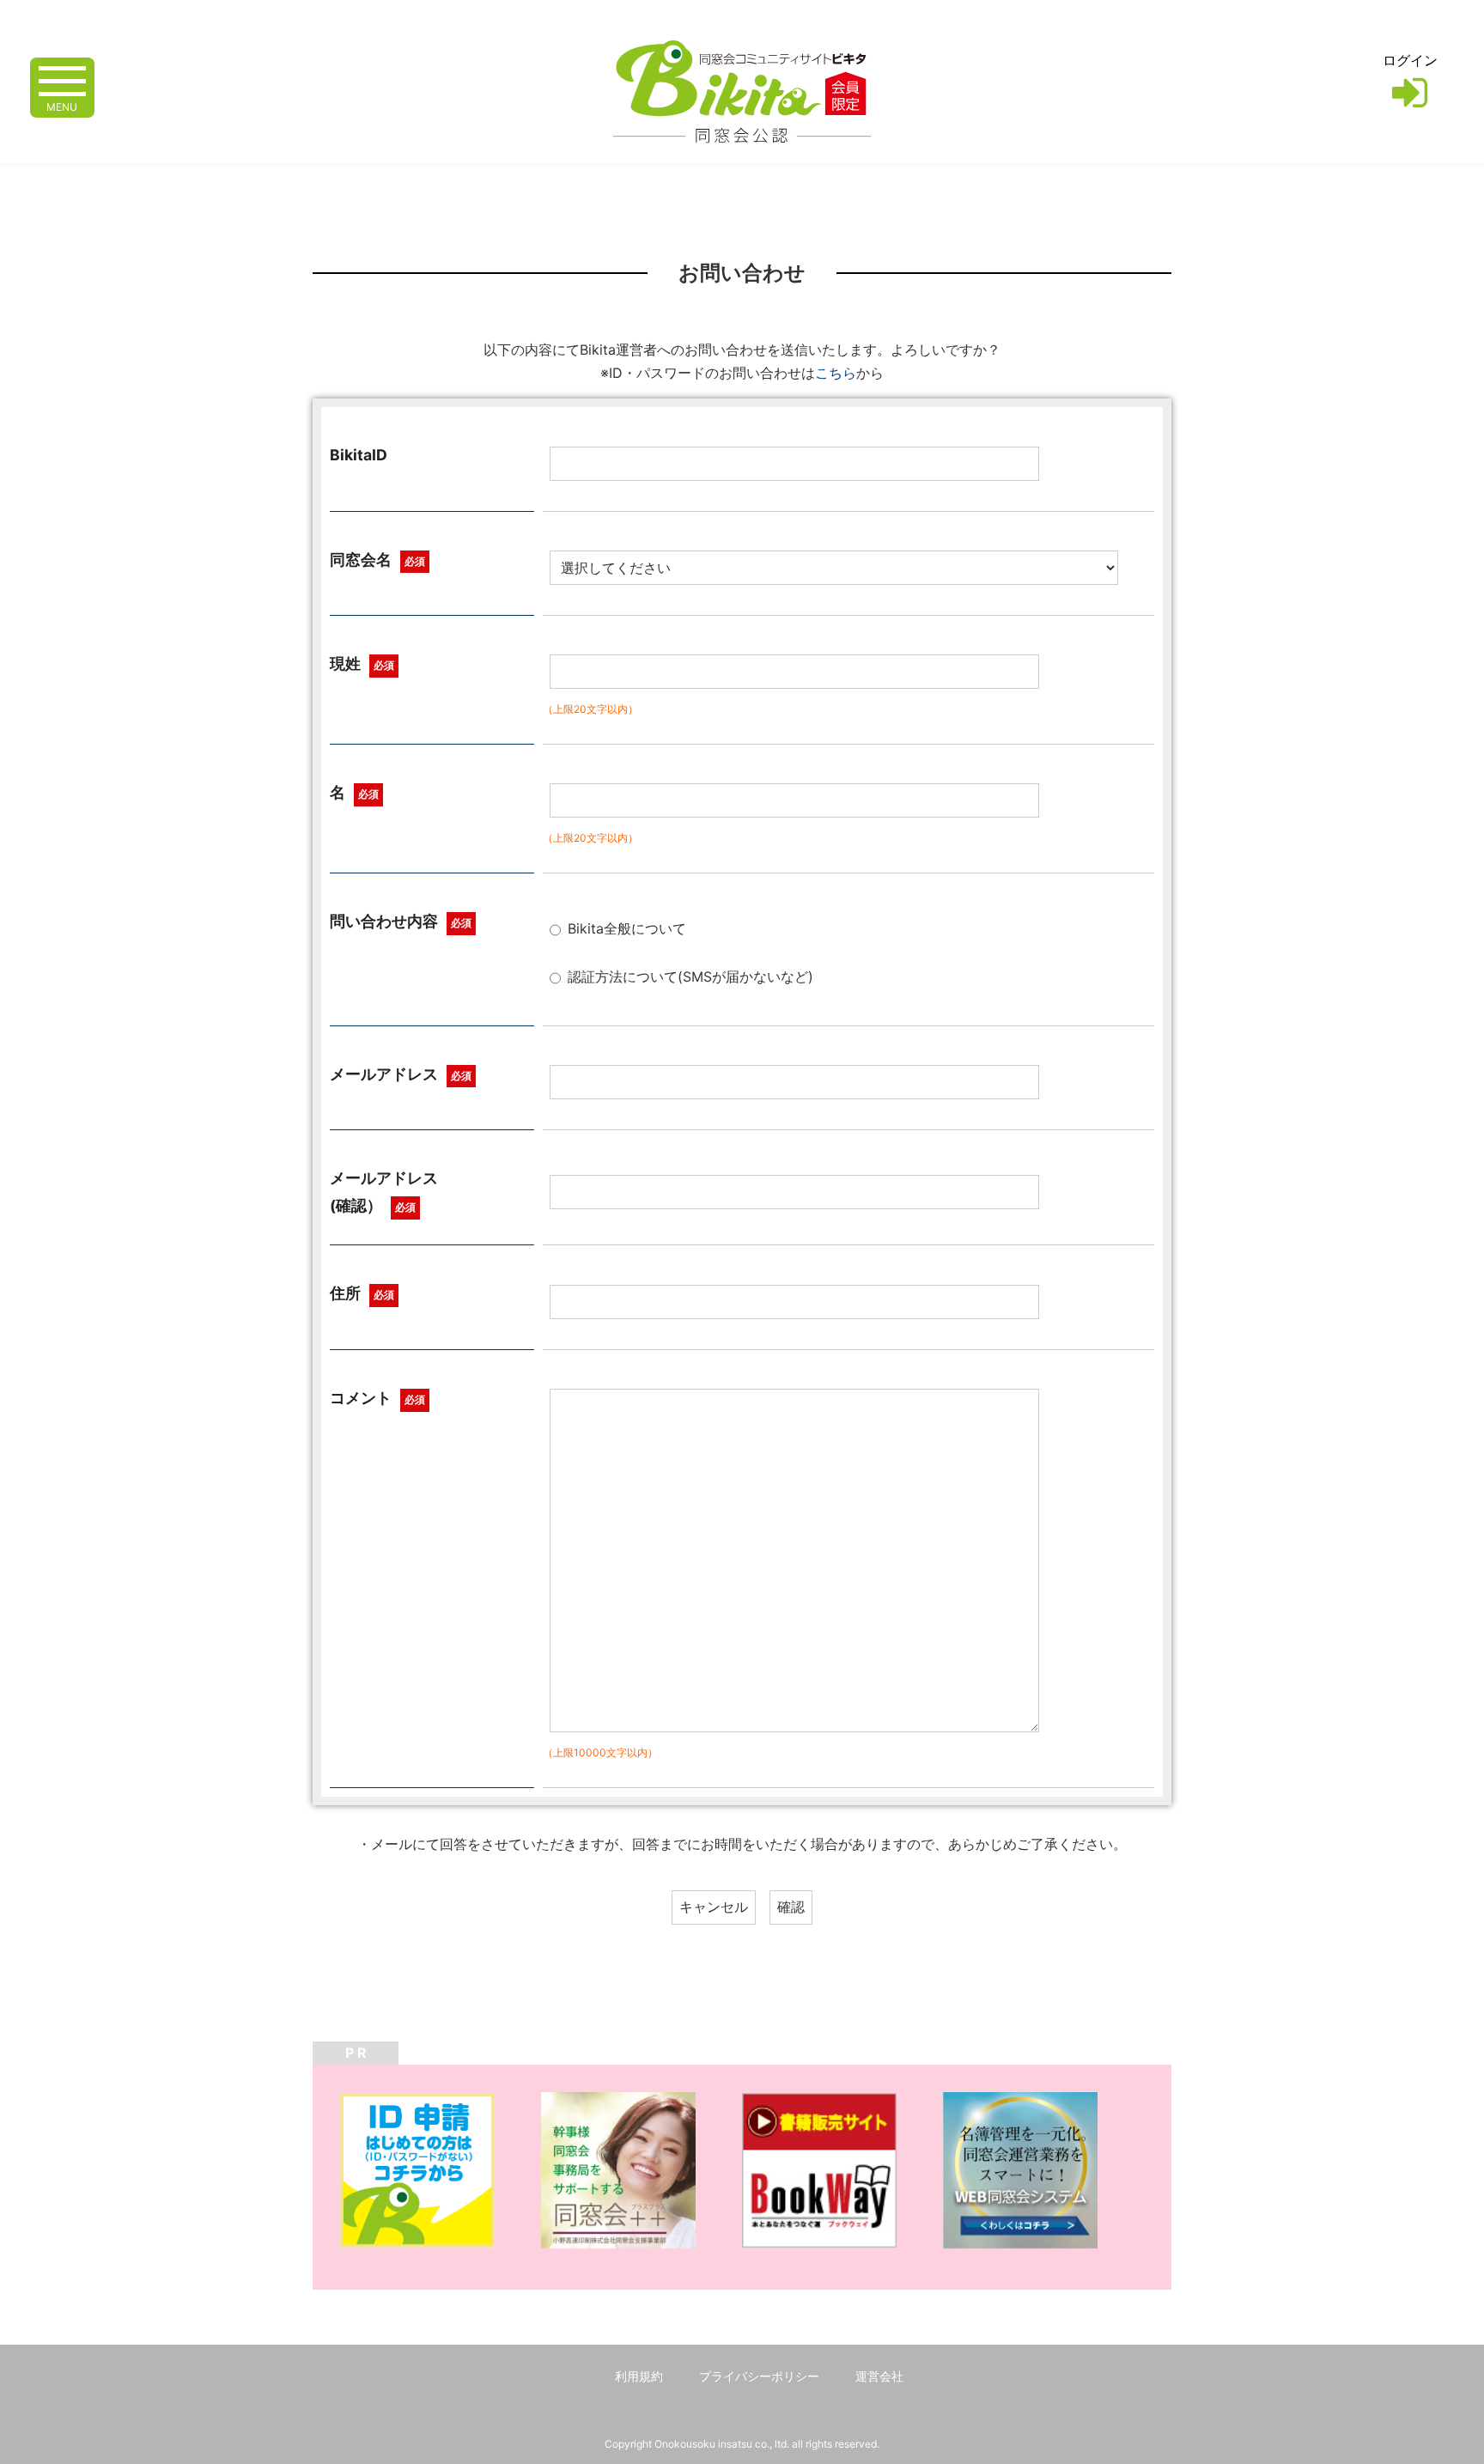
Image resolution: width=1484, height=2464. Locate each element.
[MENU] (62, 79)
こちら (836, 373)
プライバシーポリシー (759, 2376)
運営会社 (879, 2376)
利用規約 (639, 2376)
